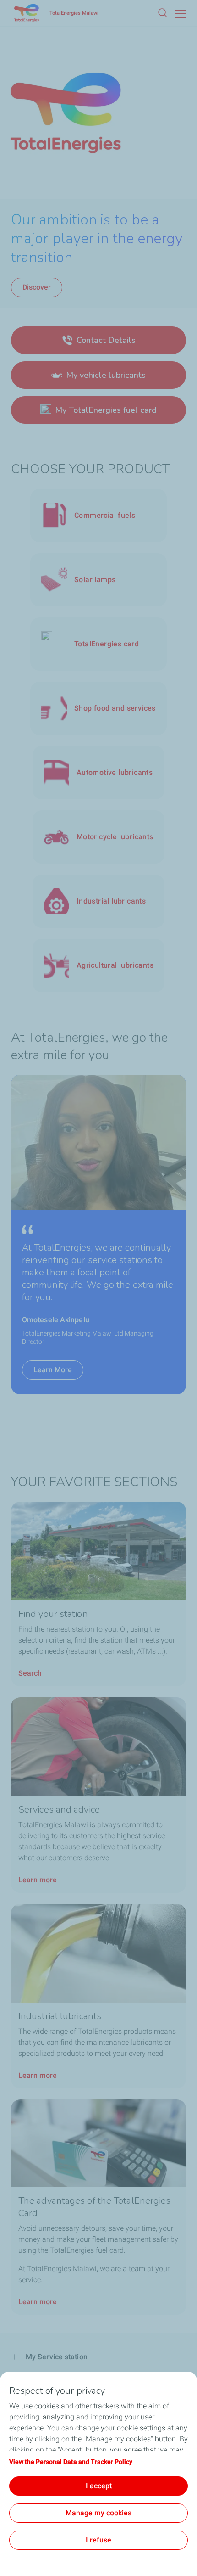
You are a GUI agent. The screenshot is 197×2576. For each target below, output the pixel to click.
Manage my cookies (98, 2513)
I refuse (98, 2540)
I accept (99, 2486)
